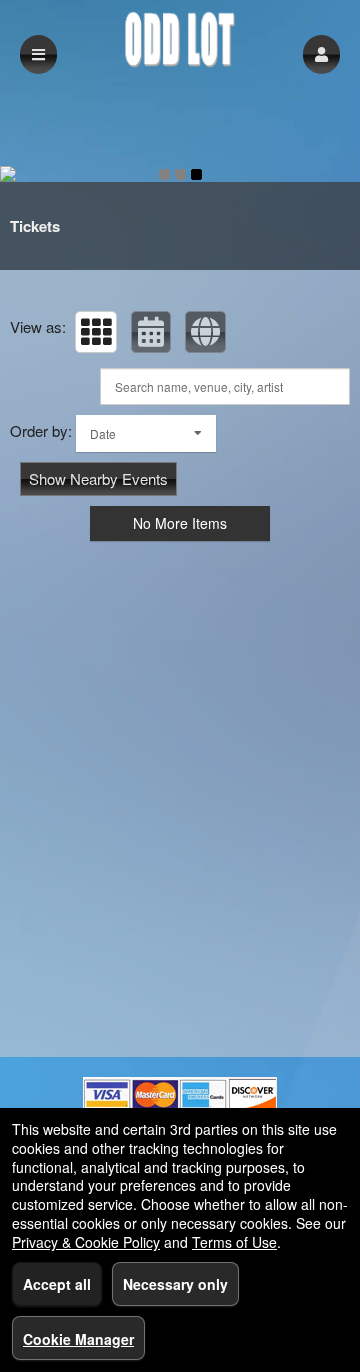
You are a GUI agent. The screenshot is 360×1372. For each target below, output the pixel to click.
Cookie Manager (78, 1339)
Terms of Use (234, 1242)
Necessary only (175, 1284)
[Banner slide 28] (180, 174)
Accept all (57, 1284)
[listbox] (146, 433)
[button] (321, 54)
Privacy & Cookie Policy (86, 1242)
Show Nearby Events (98, 478)
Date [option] (103, 433)
